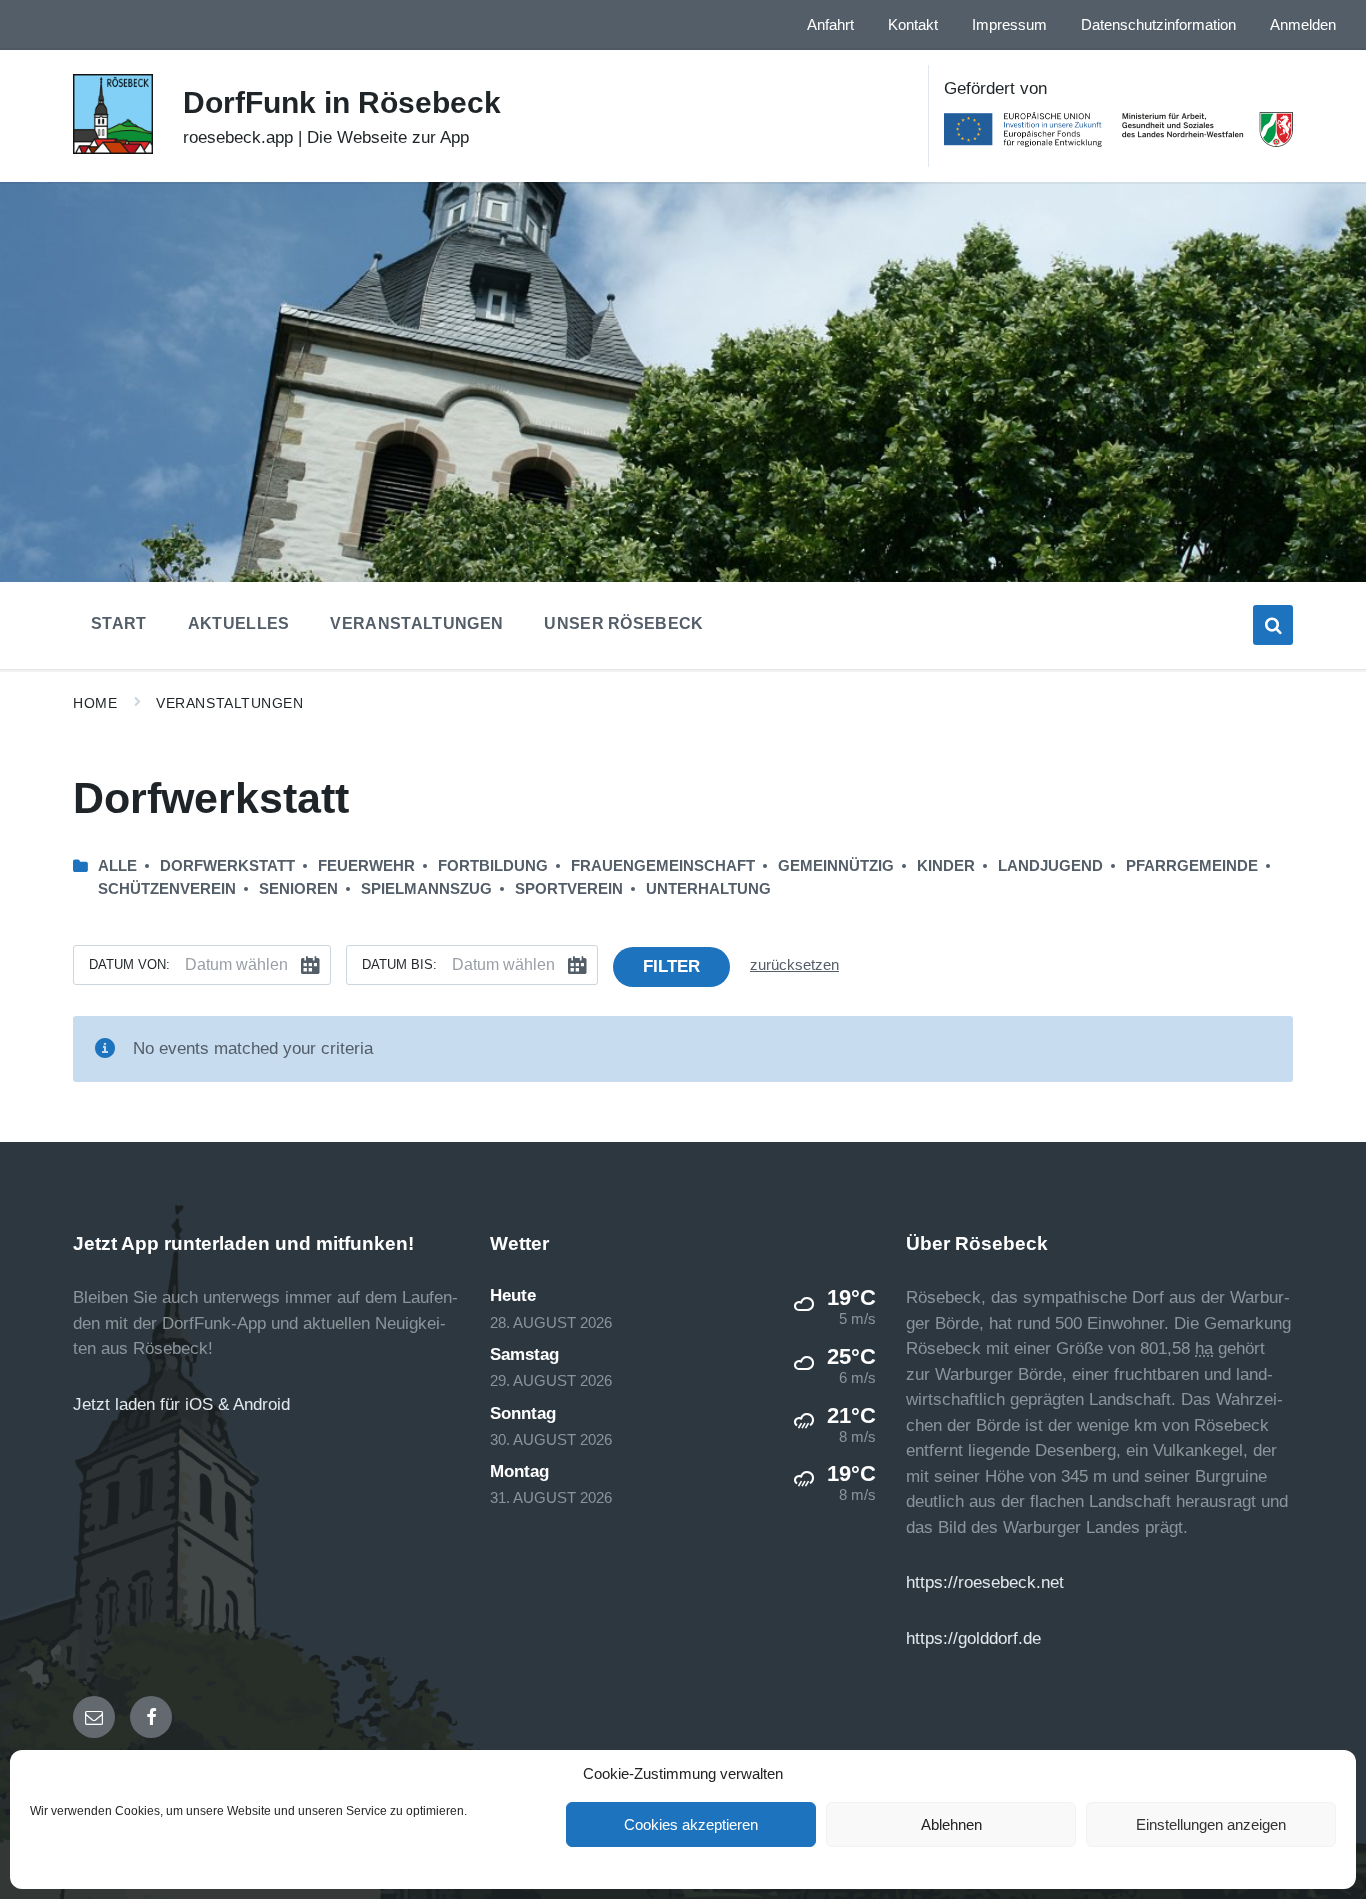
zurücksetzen (794, 965)
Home (95, 703)
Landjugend (1050, 866)
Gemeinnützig (836, 866)
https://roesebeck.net (985, 1582)
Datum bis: (399, 964)
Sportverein (569, 889)
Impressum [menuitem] (1009, 25)
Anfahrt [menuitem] (830, 25)
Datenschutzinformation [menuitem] (1158, 25)
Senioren (298, 889)
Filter (671, 966)
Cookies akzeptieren (691, 1824)
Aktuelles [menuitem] (239, 623)
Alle (117, 866)
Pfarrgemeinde (1192, 866)
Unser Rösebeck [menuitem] (623, 623)
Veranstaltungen (229, 703)
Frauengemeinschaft (663, 866)
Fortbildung (493, 866)
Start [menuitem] (119, 623)
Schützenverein (167, 889)
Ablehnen (951, 1824)
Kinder (946, 866)
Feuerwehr (366, 866)
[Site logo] (113, 148)
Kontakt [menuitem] (913, 25)
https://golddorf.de (973, 1638)
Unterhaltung (708, 889)
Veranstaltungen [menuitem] (416, 623)
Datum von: (129, 964)
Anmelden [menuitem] (1303, 25)
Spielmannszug (426, 889)
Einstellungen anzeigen (1211, 1824)
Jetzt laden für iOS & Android (181, 1404)
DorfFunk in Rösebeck (342, 102)
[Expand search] (1273, 625)
